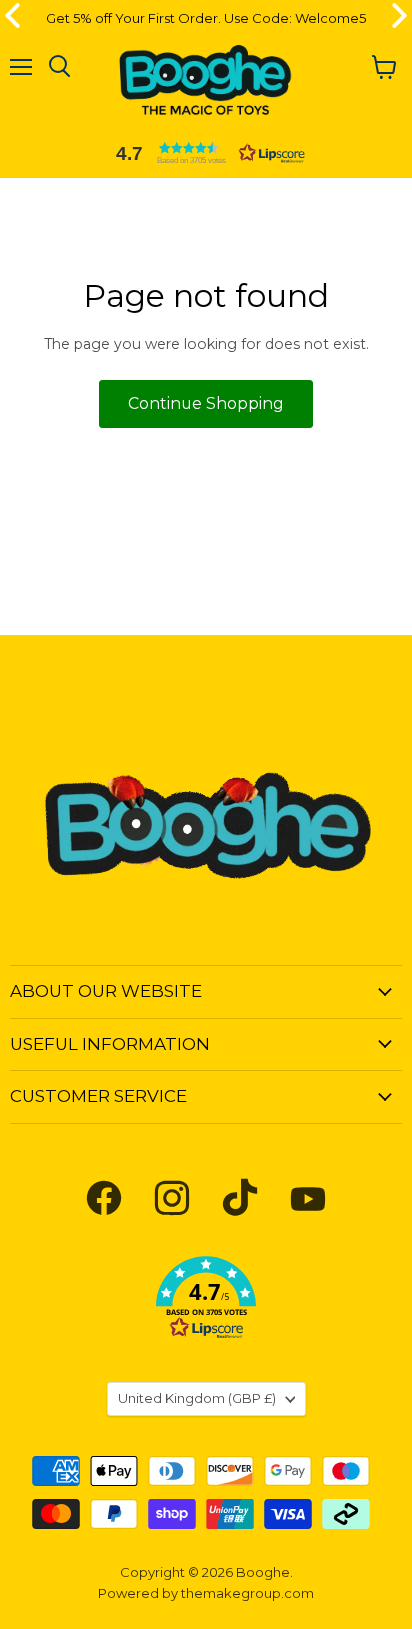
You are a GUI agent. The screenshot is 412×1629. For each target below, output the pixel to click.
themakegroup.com (247, 1593)
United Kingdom (197, 1398)
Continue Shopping (206, 403)
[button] (206, 153)
